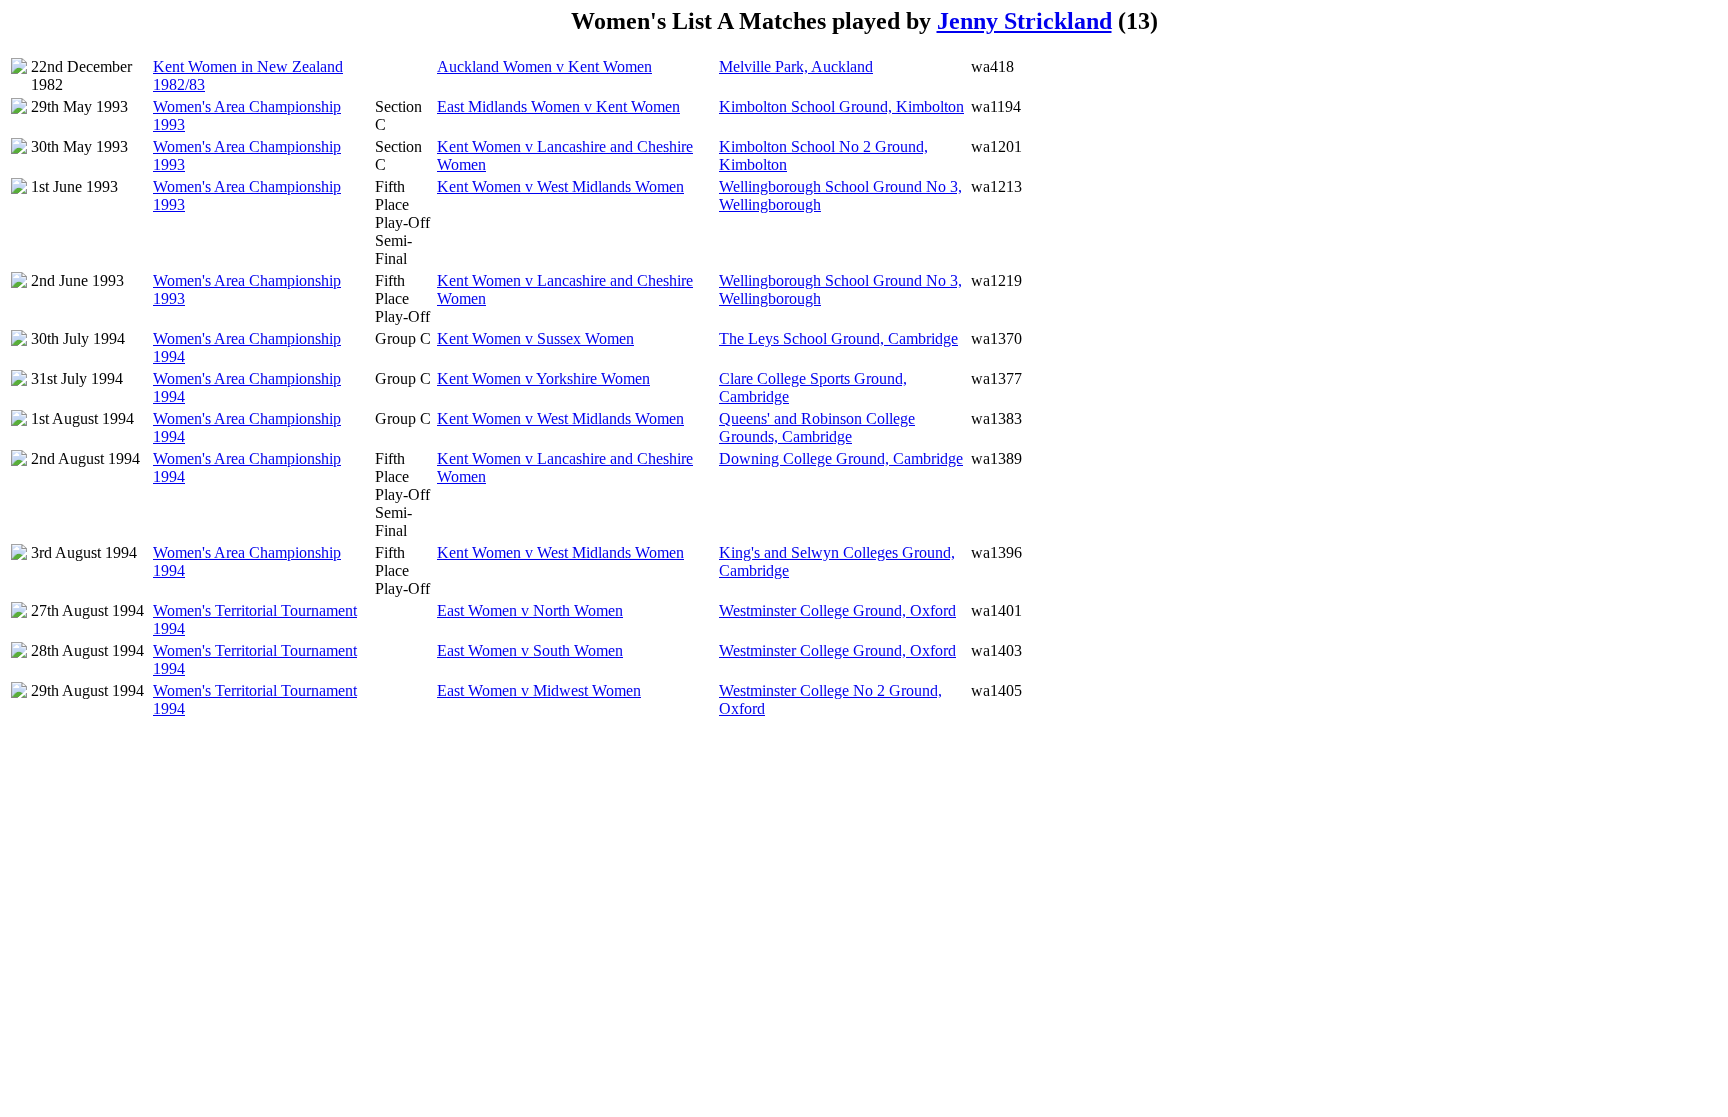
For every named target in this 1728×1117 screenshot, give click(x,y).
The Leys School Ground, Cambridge (838, 338)
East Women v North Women (530, 610)
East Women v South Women (530, 650)
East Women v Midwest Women (539, 690)
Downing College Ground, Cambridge (841, 458)
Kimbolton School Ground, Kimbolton (841, 106)
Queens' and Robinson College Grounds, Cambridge (817, 427)
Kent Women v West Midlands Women (560, 186)
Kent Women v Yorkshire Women (543, 378)
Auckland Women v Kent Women (544, 66)
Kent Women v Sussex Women (535, 338)
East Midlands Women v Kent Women (558, 106)
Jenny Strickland (1024, 21)
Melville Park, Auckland (796, 66)
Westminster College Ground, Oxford (837, 610)
